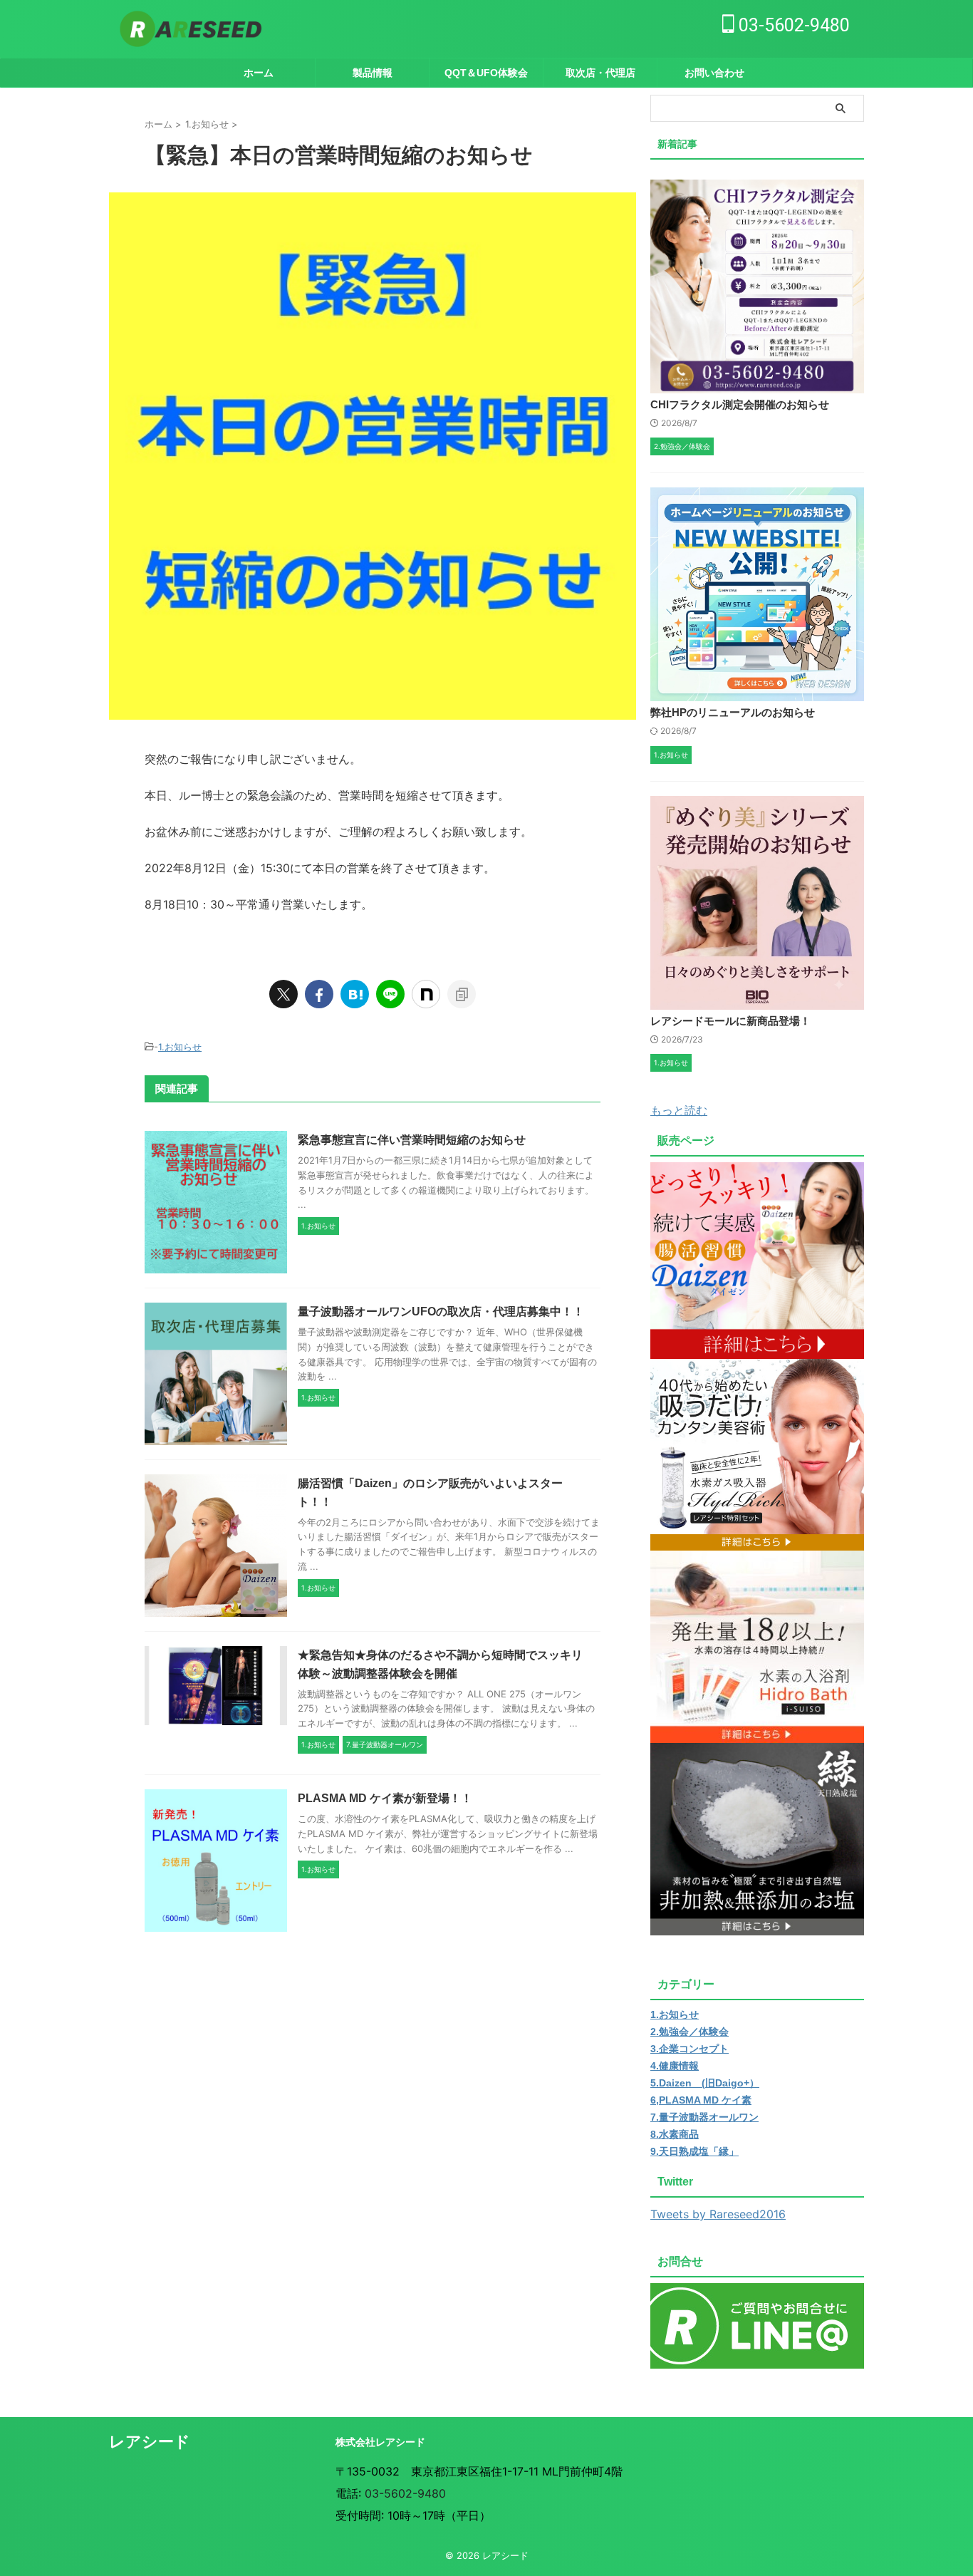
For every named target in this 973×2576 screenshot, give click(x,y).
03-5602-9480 (792, 25)
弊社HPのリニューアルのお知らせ (733, 712)
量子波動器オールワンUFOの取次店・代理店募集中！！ (441, 1312)
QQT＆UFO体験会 (486, 73)
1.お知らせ (180, 1047)
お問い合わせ (714, 73)
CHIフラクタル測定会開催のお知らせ (740, 404)
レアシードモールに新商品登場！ (730, 1021)
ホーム (259, 73)
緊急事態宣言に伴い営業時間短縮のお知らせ (412, 1140)
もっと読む (679, 1110)
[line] (390, 994)
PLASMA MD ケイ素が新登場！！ (385, 1798)
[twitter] (283, 994)
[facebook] (319, 994)
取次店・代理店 (600, 73)
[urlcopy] (462, 994)
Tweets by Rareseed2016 (718, 2214)
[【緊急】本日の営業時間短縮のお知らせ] (355, 994)
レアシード (150, 2442)
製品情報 (373, 73)
